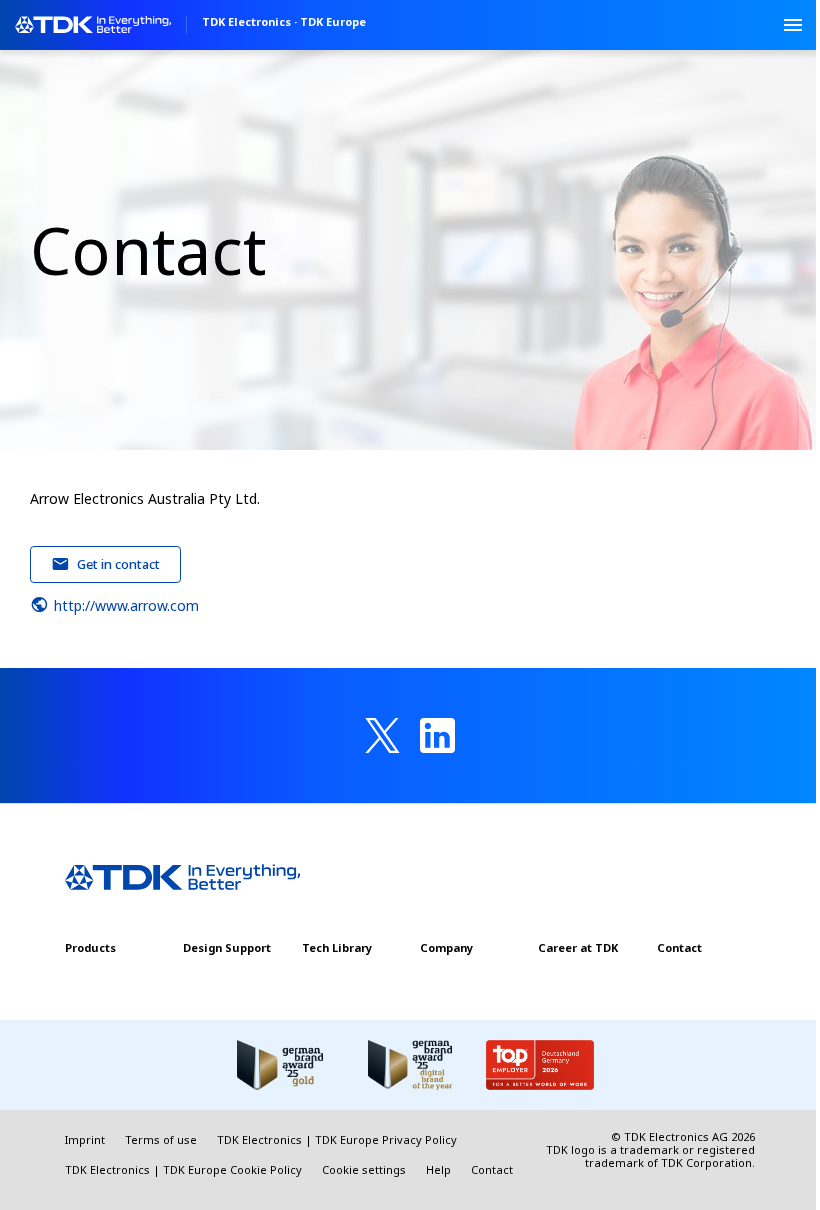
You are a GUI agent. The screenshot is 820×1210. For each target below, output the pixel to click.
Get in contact (118, 564)
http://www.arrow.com (126, 605)
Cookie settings (364, 1169)
